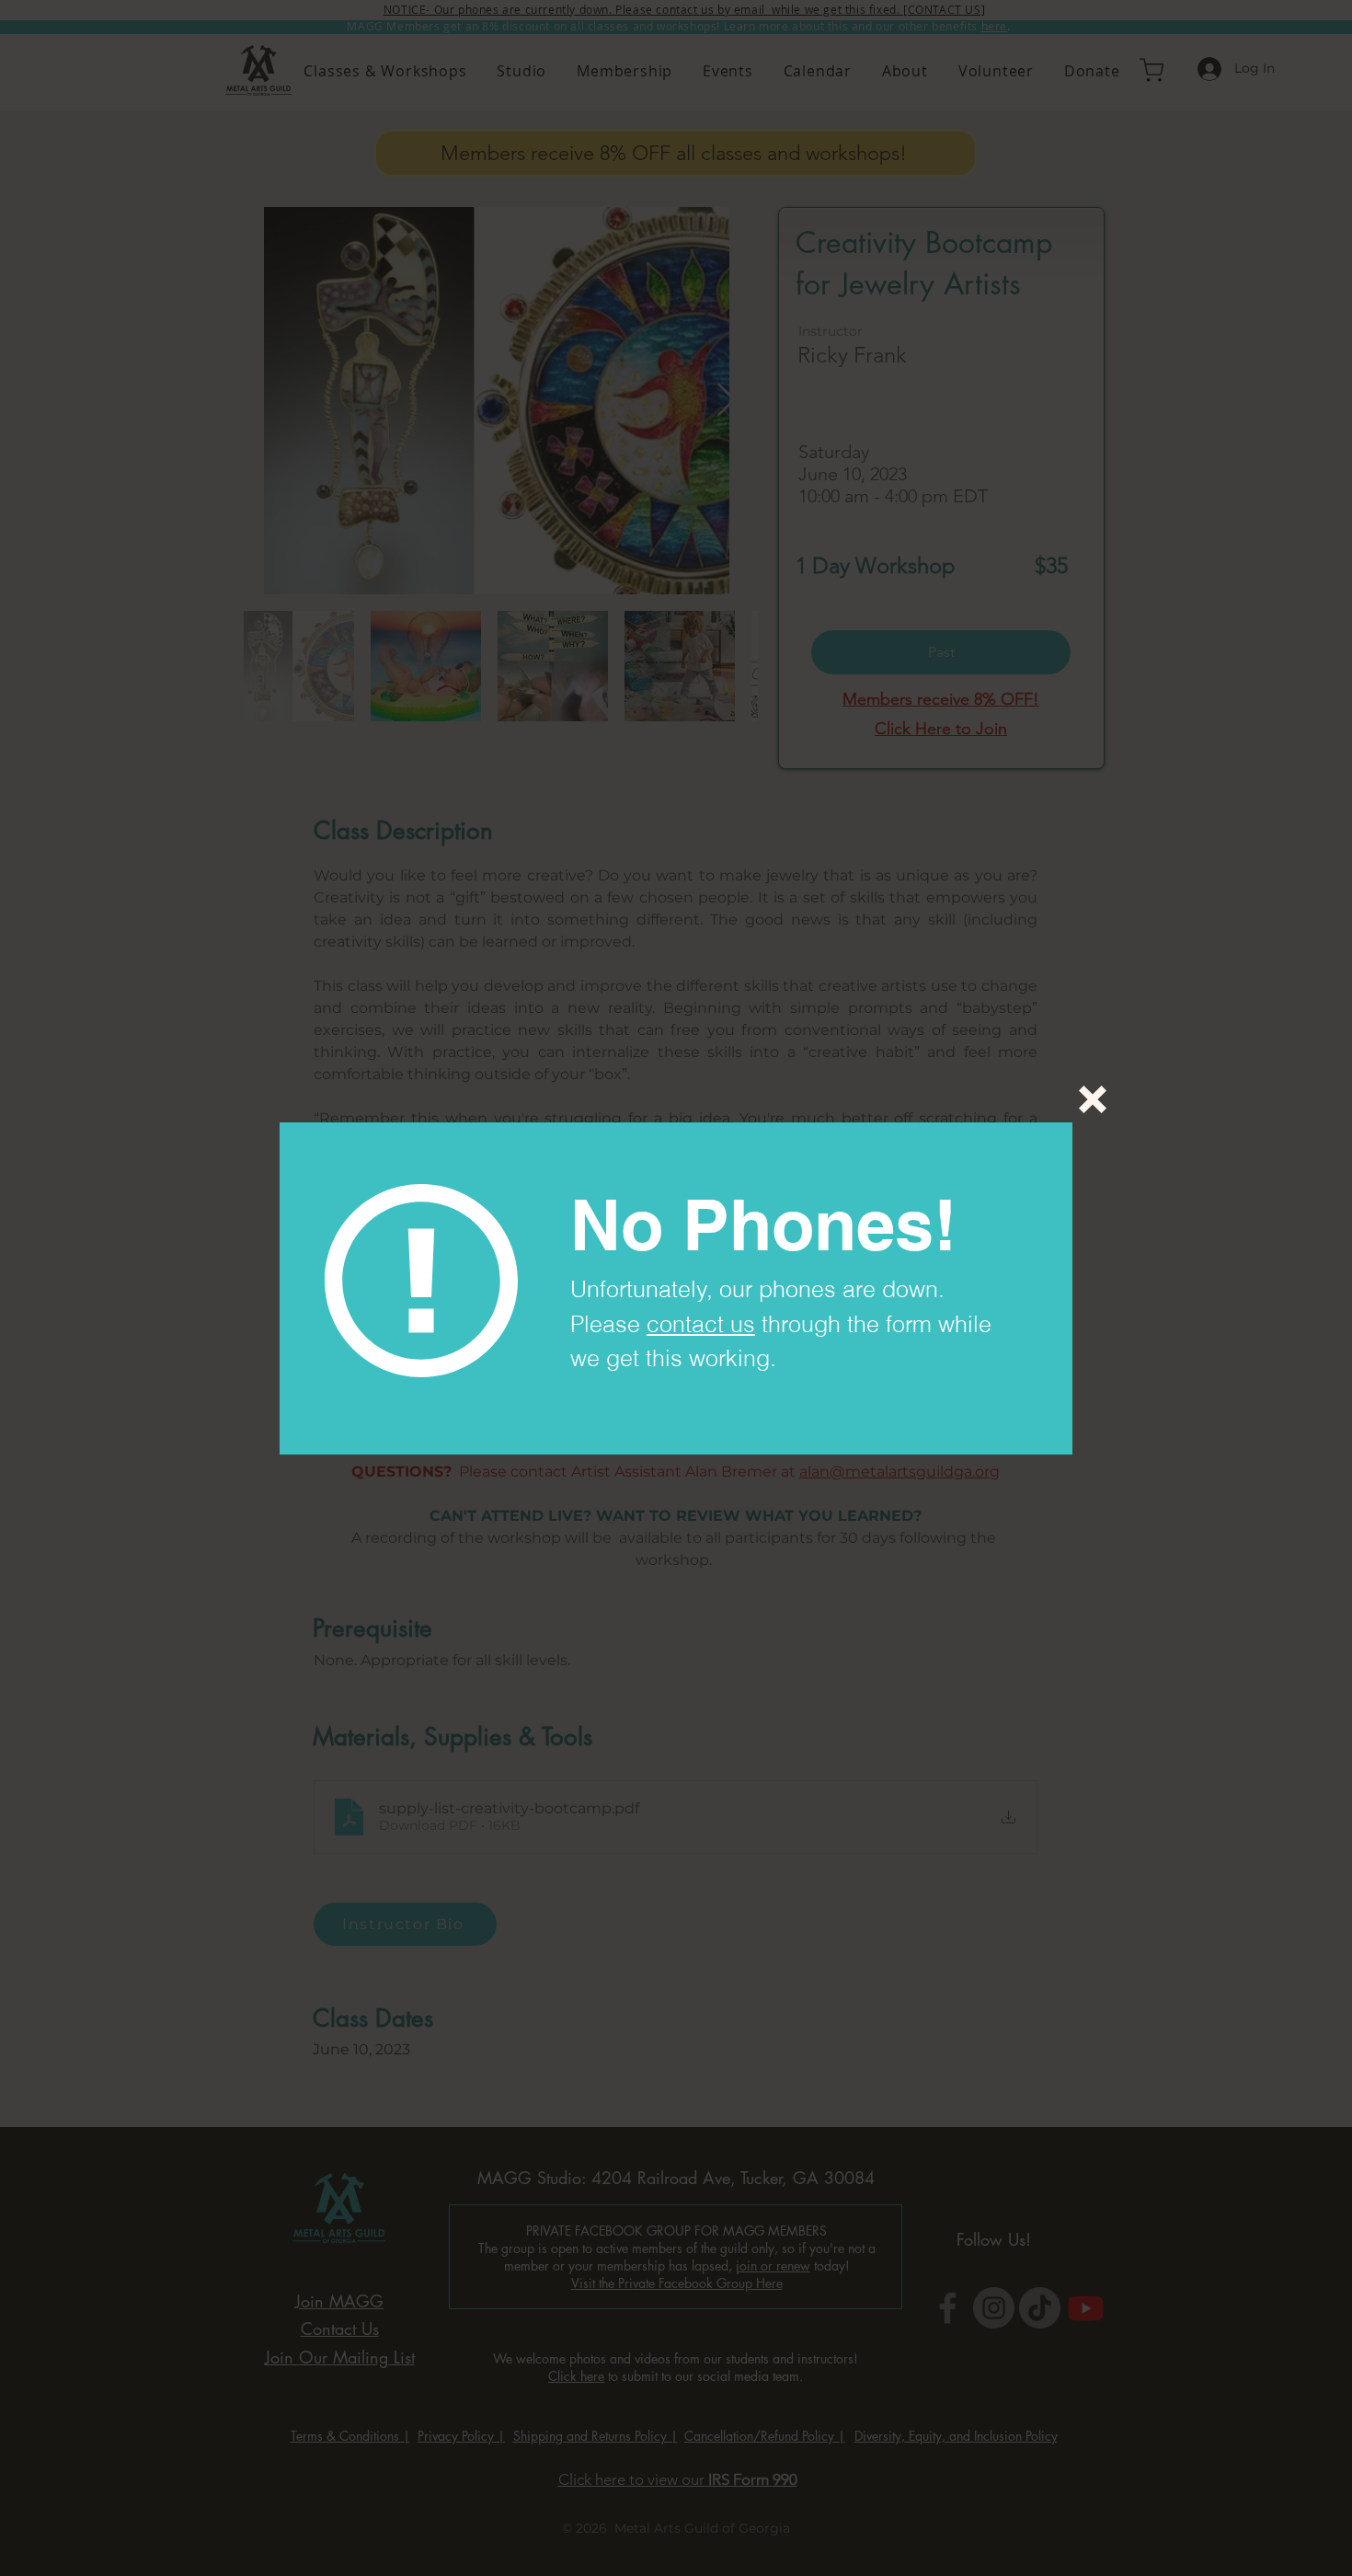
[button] (1093, 1099)
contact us (701, 1324)
